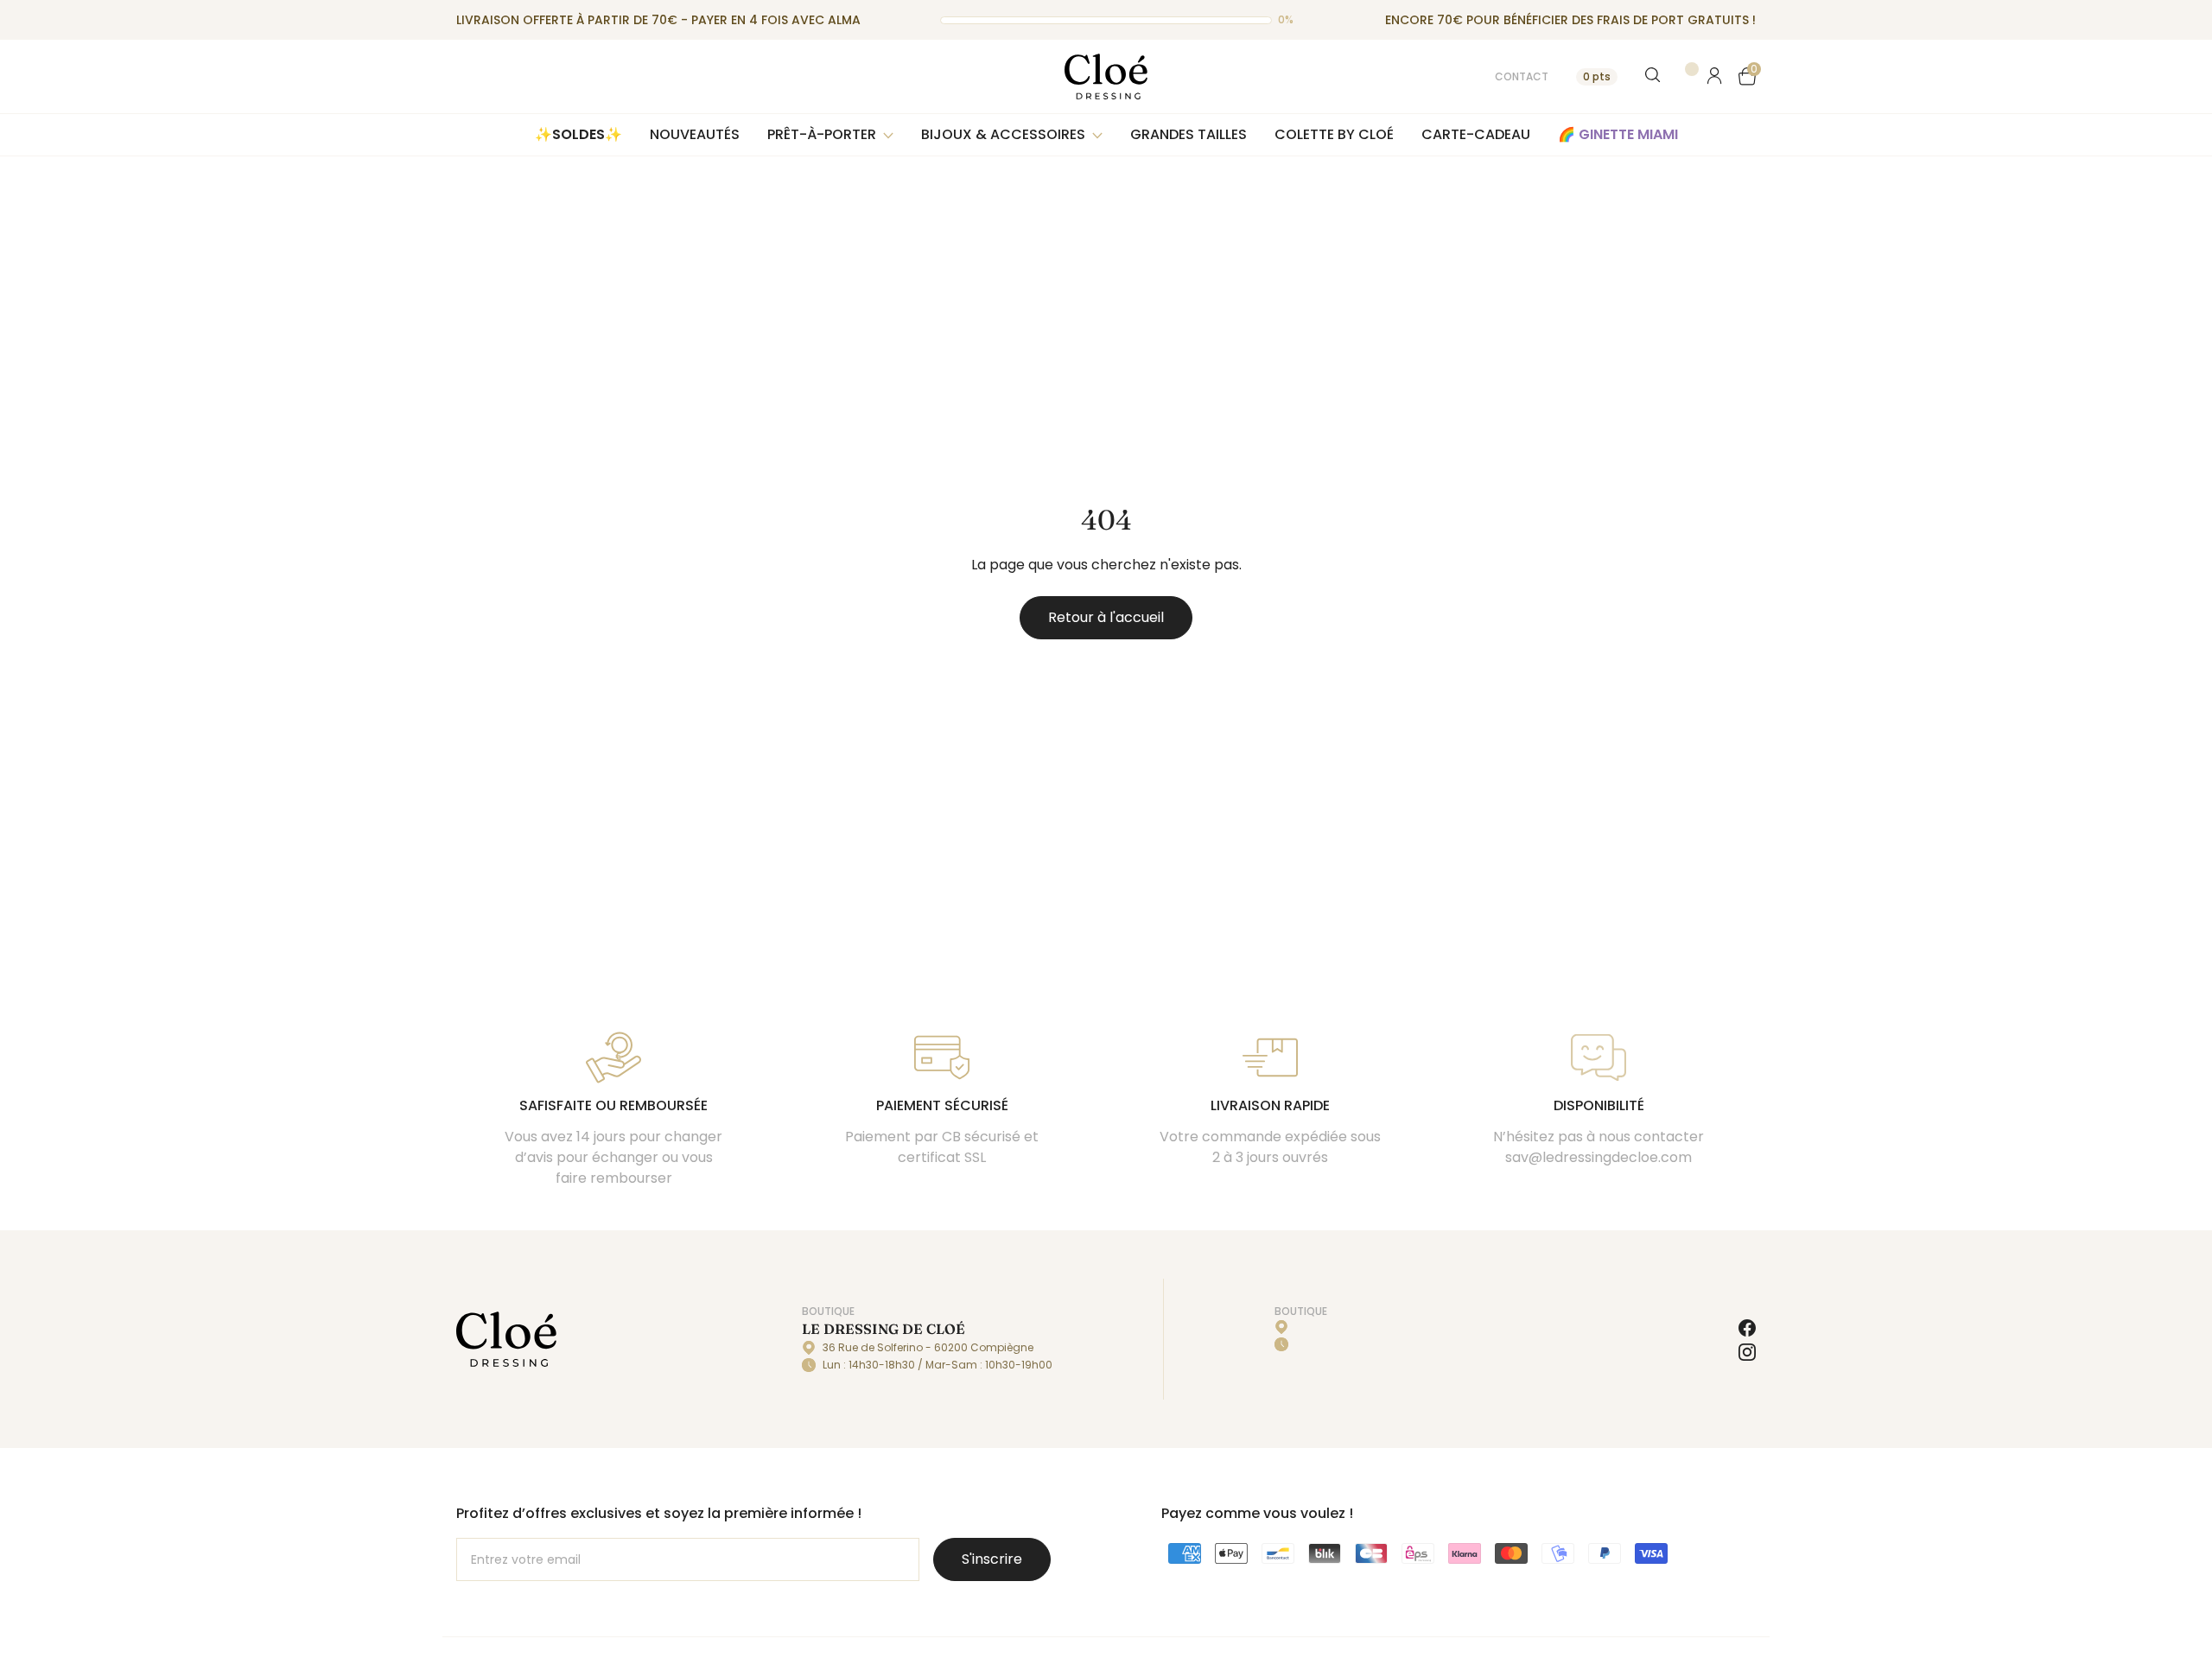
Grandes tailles (1189, 134)
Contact (1522, 76)
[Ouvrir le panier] (1747, 76)
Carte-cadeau (1476, 134)
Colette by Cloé (1334, 134)
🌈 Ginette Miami (1618, 134)
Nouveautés (695, 134)
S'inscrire (992, 1559)
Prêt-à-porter (822, 134)
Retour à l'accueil (1106, 617)
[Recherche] (1654, 76)
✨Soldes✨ (578, 134)
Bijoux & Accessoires (1003, 134)
